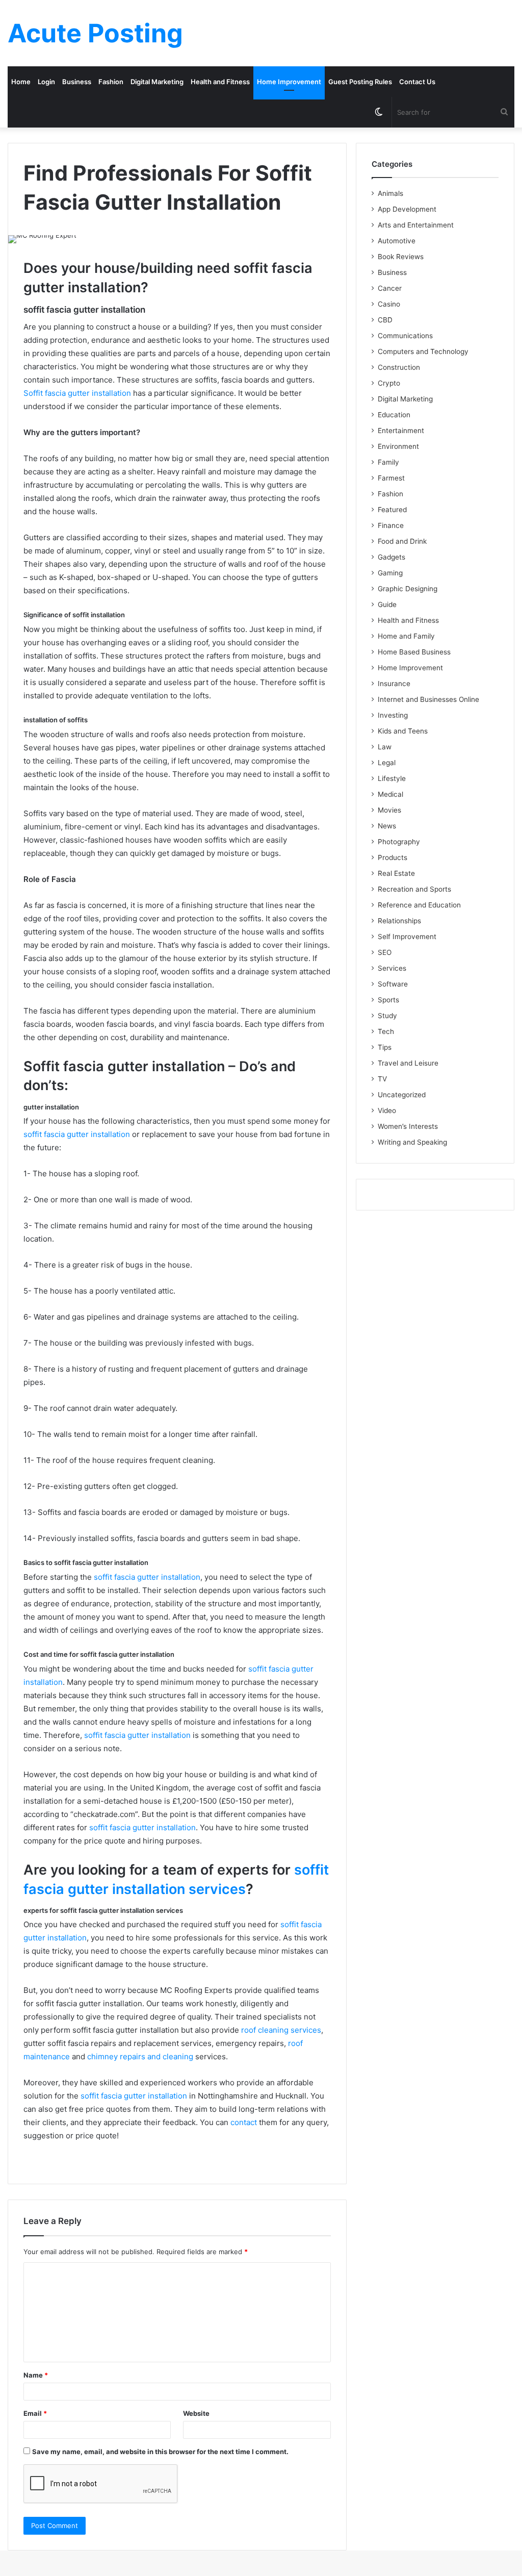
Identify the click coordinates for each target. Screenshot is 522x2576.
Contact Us (417, 82)
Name (36, 2375)
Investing (393, 715)
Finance (391, 525)
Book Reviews (401, 257)
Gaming (390, 573)
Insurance (394, 684)
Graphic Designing (408, 589)
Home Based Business (414, 652)
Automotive (397, 241)
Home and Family (406, 636)
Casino (389, 304)
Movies (389, 810)
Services (392, 968)
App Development (407, 209)
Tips (385, 1047)
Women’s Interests (408, 1126)
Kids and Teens (403, 731)
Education (394, 415)
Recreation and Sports (414, 889)
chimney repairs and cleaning (140, 2056)
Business (77, 82)
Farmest (391, 478)
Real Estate (396, 873)
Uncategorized (402, 1095)
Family (388, 462)
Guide (387, 604)
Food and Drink (402, 541)
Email (35, 2413)
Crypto (389, 383)
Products (393, 857)
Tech (386, 1031)
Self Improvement (407, 937)
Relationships (399, 921)
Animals (390, 193)
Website (196, 2413)
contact (244, 2122)
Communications (405, 336)
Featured (392, 510)
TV (382, 1079)
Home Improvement (289, 82)
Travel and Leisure (408, 1063)
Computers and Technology (423, 351)
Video (387, 1110)
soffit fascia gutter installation (77, 1134)
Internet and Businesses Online (428, 699)
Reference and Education (419, 905)
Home (21, 82)
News (387, 826)
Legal (387, 763)
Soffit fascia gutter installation (77, 393)
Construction (399, 367)
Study (387, 1016)
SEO (385, 952)
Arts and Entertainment (416, 225)
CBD (385, 320)
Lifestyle (392, 778)
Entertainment (401, 431)
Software (393, 984)
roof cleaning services (281, 2030)
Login (46, 82)
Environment (398, 446)
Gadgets (391, 557)
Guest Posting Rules (360, 82)
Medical (390, 794)
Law (385, 747)
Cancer (390, 288)
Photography (399, 842)
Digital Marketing (157, 82)
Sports (388, 1000)
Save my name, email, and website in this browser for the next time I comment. (160, 2452)
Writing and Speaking (412, 1142)
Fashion (111, 82)
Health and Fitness (220, 82)
